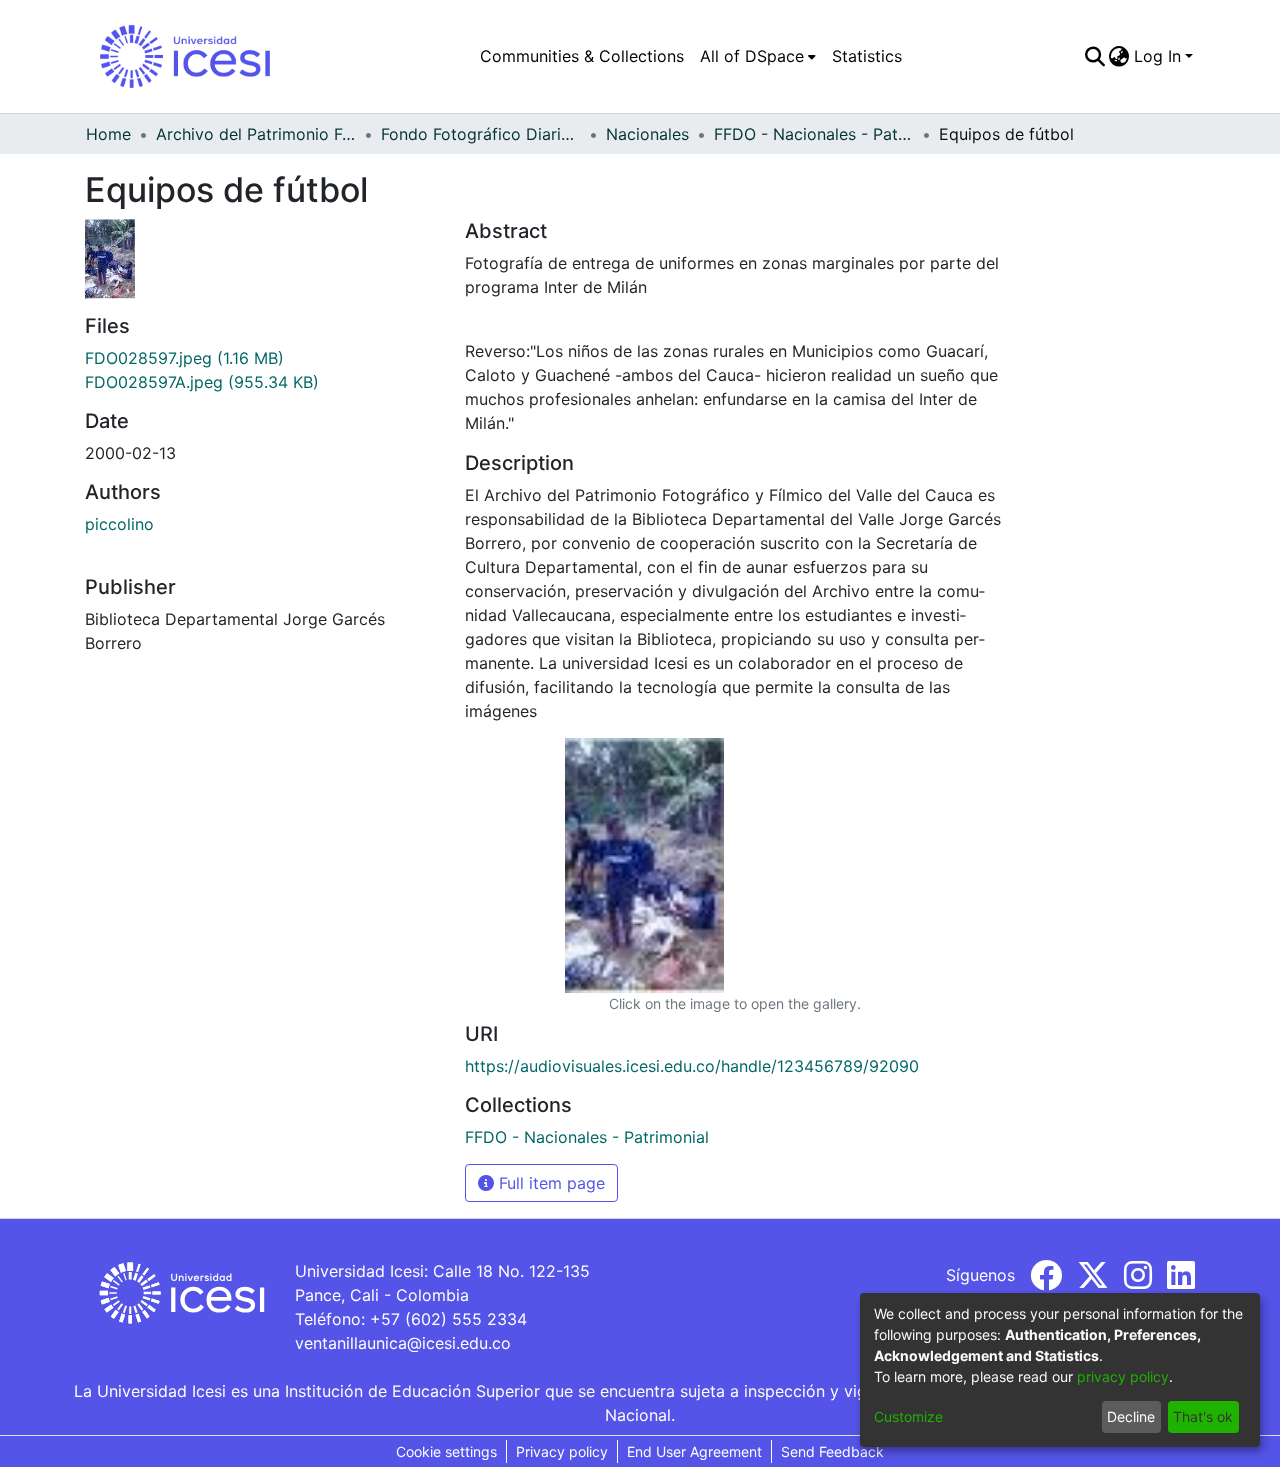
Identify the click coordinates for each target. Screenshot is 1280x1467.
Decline (1131, 1416)
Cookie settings (446, 1451)
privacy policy (1123, 1376)
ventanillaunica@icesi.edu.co (403, 1343)
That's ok (1203, 1416)
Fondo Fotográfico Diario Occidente (481, 134)
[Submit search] (1094, 56)
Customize (908, 1416)
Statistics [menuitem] (867, 56)
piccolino (119, 524)
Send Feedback (832, 1451)
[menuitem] (758, 56)
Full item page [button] (549, 1183)
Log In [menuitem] (1157, 56)
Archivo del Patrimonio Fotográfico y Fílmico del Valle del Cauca (256, 134)
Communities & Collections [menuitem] (582, 56)
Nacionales (647, 134)
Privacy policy (562, 1451)
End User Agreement (694, 1451)
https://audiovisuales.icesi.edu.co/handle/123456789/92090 (692, 1066)
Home (108, 134)
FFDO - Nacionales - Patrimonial (814, 134)
